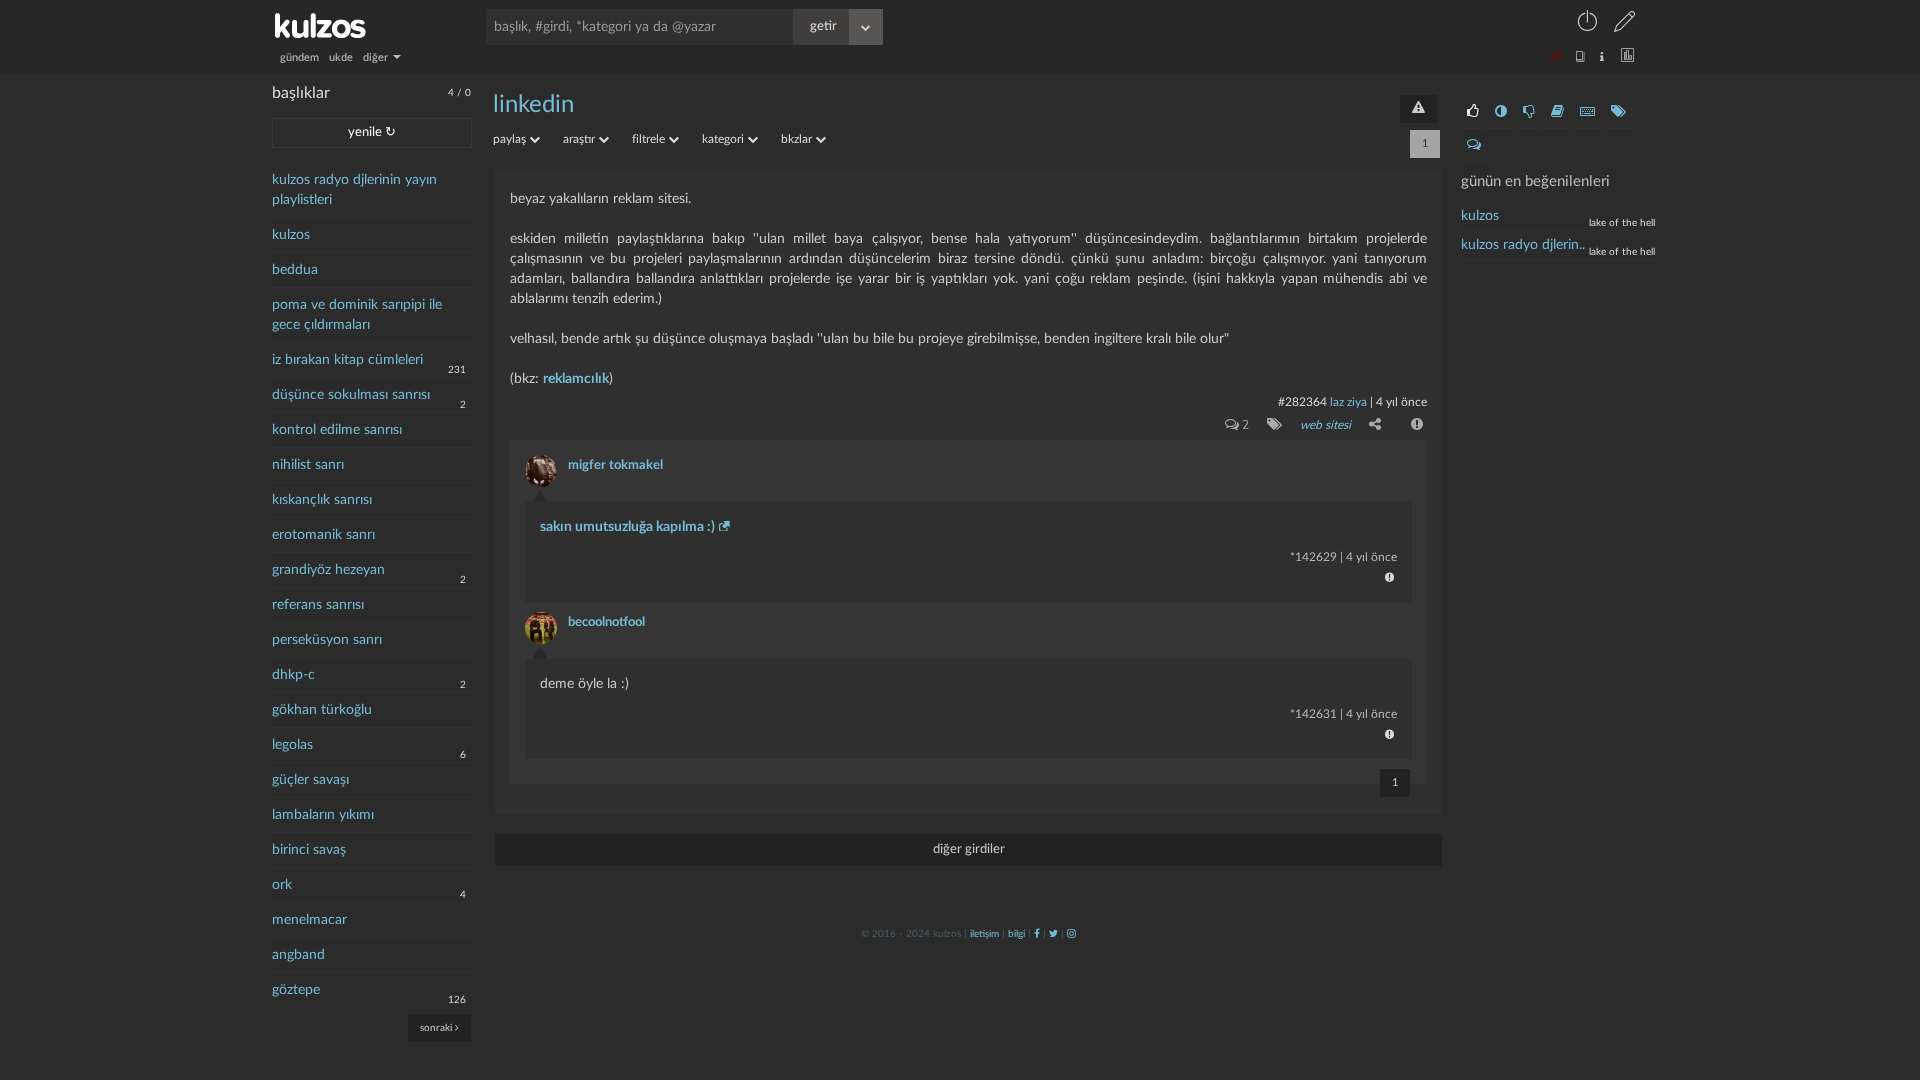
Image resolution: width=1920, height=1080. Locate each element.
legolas (292, 745)
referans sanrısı (318, 605)
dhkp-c (293, 675)
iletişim (984, 934)
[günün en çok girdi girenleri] (1587, 112)
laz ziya (1348, 402)
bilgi (1016, 934)
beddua (295, 270)
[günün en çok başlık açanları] (1618, 112)
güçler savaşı (310, 780)
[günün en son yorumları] (1474, 145)
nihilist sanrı (308, 465)
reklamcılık (576, 379)
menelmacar (309, 920)
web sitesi (1325, 425)
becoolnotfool (606, 622)
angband (298, 955)
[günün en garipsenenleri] (1501, 112)
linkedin (533, 105)
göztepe (296, 990)
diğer (377, 57)
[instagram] (1071, 934)
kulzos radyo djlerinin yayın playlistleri (354, 190)
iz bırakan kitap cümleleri (347, 360)
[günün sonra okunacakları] (1557, 112)
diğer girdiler (969, 849)
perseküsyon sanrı (327, 640)
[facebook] (1037, 934)
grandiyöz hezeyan (328, 570)
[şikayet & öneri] (1418, 109)
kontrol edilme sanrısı (337, 430)
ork (282, 885)
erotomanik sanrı (323, 535)
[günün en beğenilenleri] (1473, 112)
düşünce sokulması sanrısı (351, 395)
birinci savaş (309, 850)
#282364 (1302, 402)
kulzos (291, 235)
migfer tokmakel (615, 465)
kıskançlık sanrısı (322, 500)
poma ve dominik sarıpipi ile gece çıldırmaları (357, 315)
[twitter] (1053, 934)
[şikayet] (1415, 424)
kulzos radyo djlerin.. (1523, 245)
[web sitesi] (1270, 424)
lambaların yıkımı (323, 815)
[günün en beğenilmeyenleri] (1529, 112)
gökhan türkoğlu (322, 710)
